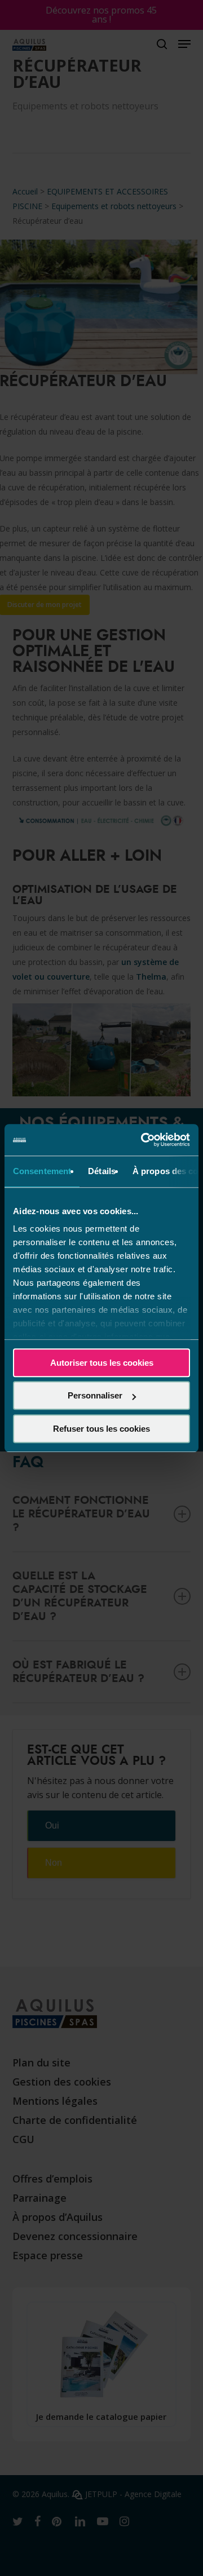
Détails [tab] (102, 1171)
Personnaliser (95, 1395)
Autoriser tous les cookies (102, 1363)
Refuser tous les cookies (101, 1429)
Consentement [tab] (42, 1171)
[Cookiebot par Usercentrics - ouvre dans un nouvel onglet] (143, 1140)
